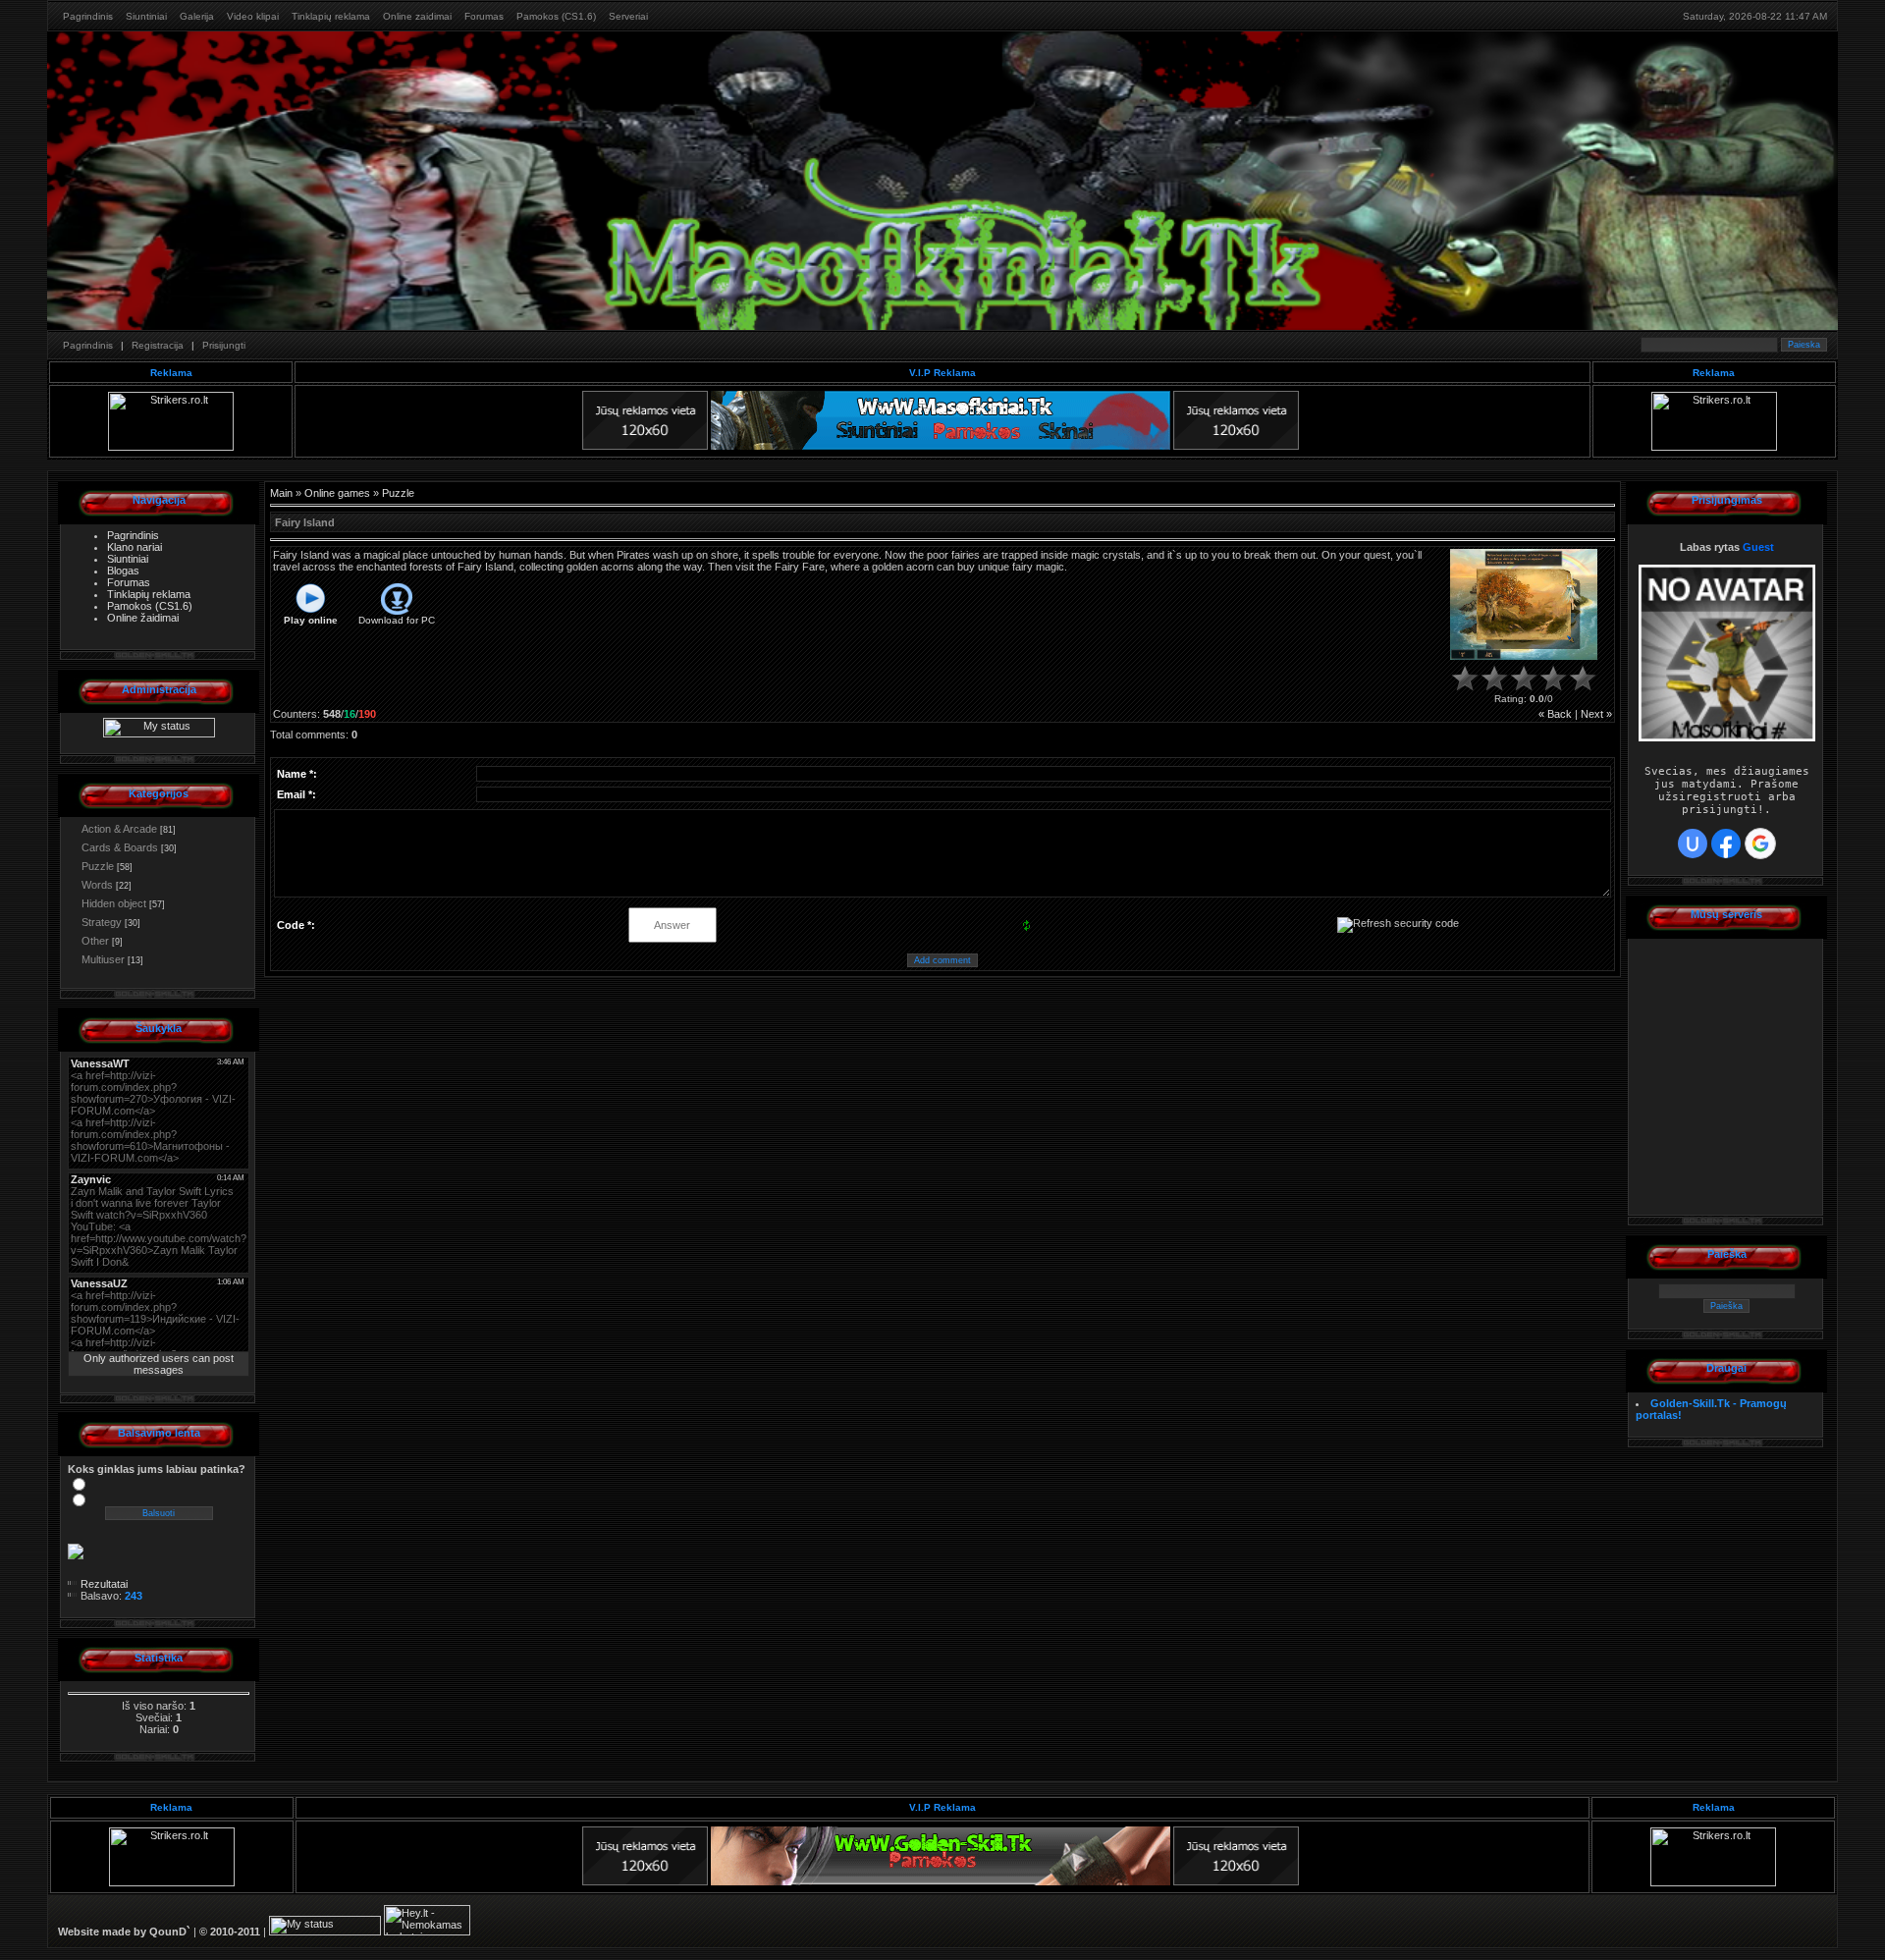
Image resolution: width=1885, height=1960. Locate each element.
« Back (1555, 714)
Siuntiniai (146, 16)
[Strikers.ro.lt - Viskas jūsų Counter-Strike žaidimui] (171, 447)
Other (95, 941)
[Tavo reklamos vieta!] (645, 446)
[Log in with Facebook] (1726, 844)
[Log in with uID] (1693, 844)
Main (281, 493)
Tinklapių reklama (331, 16)
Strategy (102, 922)
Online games (337, 493)
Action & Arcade (119, 829)
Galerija (197, 16)
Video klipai (253, 16)
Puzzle (98, 866)
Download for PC (397, 620)
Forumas (484, 16)
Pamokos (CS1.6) (556, 16)
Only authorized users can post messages (159, 1364)
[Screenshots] (1524, 604)
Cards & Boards (120, 847)
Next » (1596, 714)
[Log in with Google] (1760, 844)
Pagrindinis (88, 16)
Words (97, 885)
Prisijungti (224, 345)
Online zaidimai (417, 16)
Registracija (158, 345)
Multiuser (103, 959)
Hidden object (114, 903)
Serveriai (628, 16)
